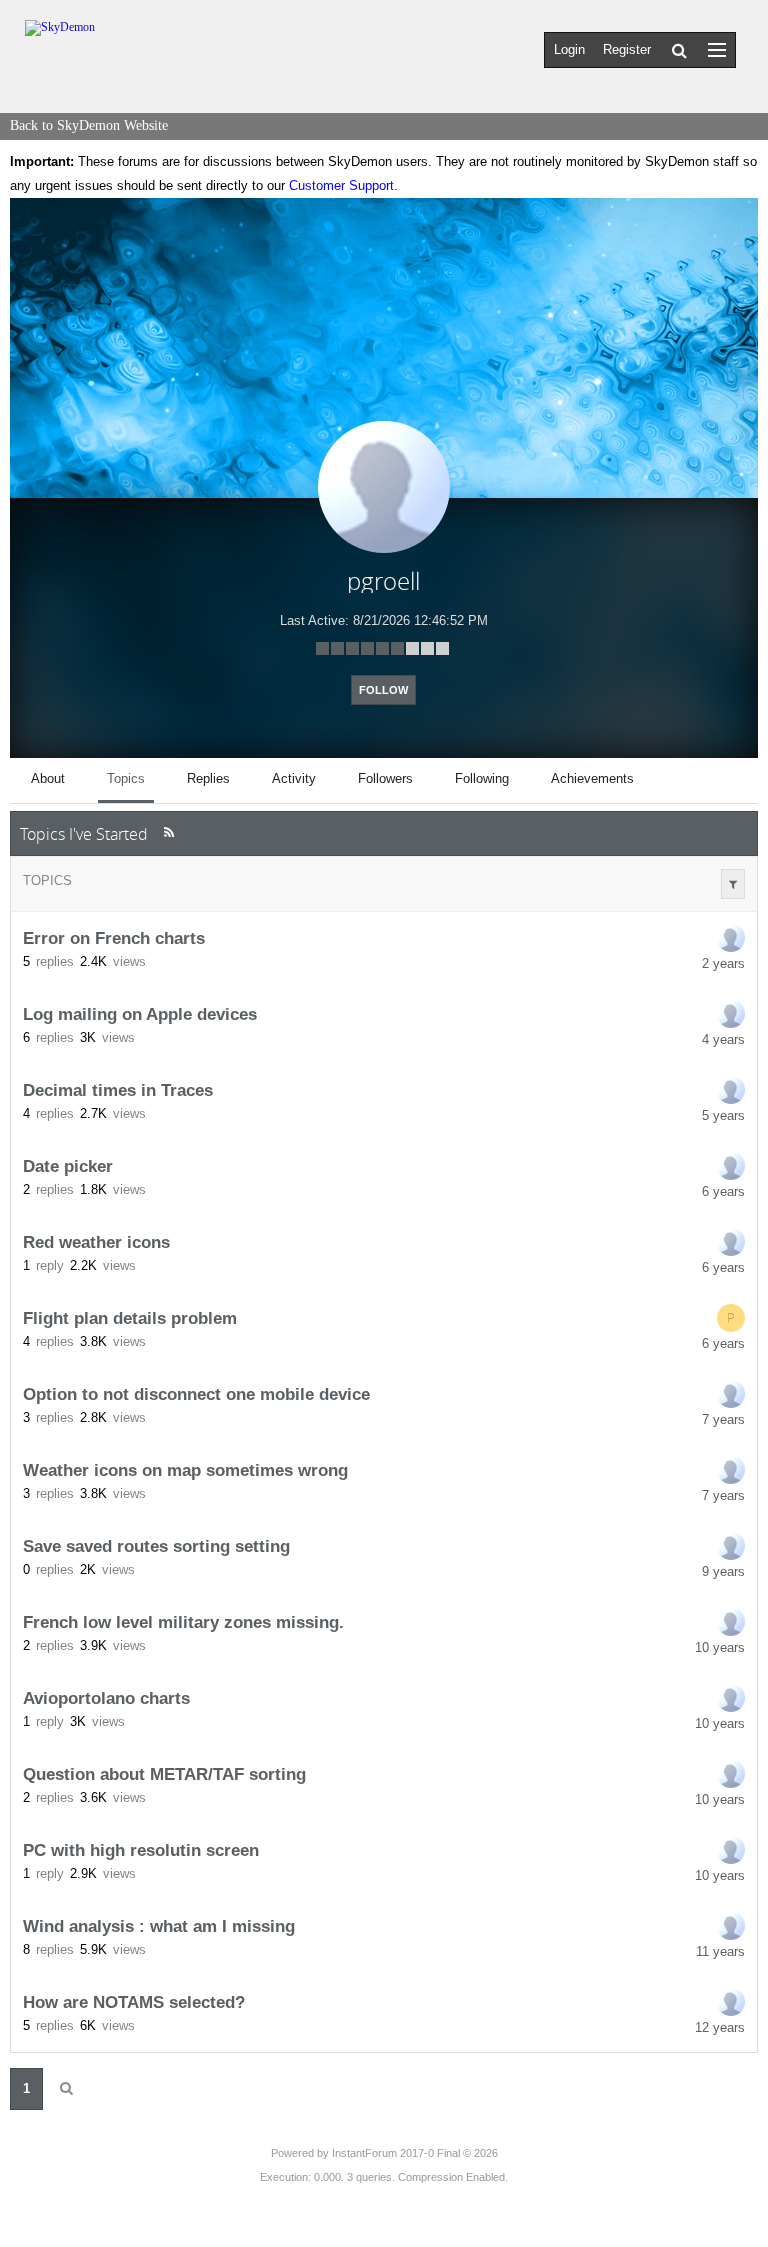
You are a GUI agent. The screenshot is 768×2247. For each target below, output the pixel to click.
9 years (723, 1571)
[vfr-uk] (731, 1394)
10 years (720, 1647)
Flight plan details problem (130, 1318)
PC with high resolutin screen (141, 1850)
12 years (720, 2027)
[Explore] (717, 49)
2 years (723, 963)
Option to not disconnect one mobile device (196, 1394)
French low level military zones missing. (183, 1622)
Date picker (68, 1166)
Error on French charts (114, 938)
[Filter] (733, 884)
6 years (723, 1191)
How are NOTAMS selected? (134, 2002)
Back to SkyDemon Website (89, 125)
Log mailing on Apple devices (140, 1014)
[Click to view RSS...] (168, 832)
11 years (720, 1951)
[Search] (679, 50)
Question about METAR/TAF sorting (164, 1774)
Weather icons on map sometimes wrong (185, 1470)
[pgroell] (731, 938)
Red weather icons (96, 1242)
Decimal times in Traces (118, 1090)
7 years (723, 1419)
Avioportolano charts (106, 1698)
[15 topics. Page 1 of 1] (66, 2089)
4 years (723, 1039)
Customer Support (341, 185)
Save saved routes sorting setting (156, 1546)
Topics (47, 880)
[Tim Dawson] (731, 1090)
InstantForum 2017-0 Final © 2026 (415, 2153)
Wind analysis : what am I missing (159, 1926)
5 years (723, 1115)
